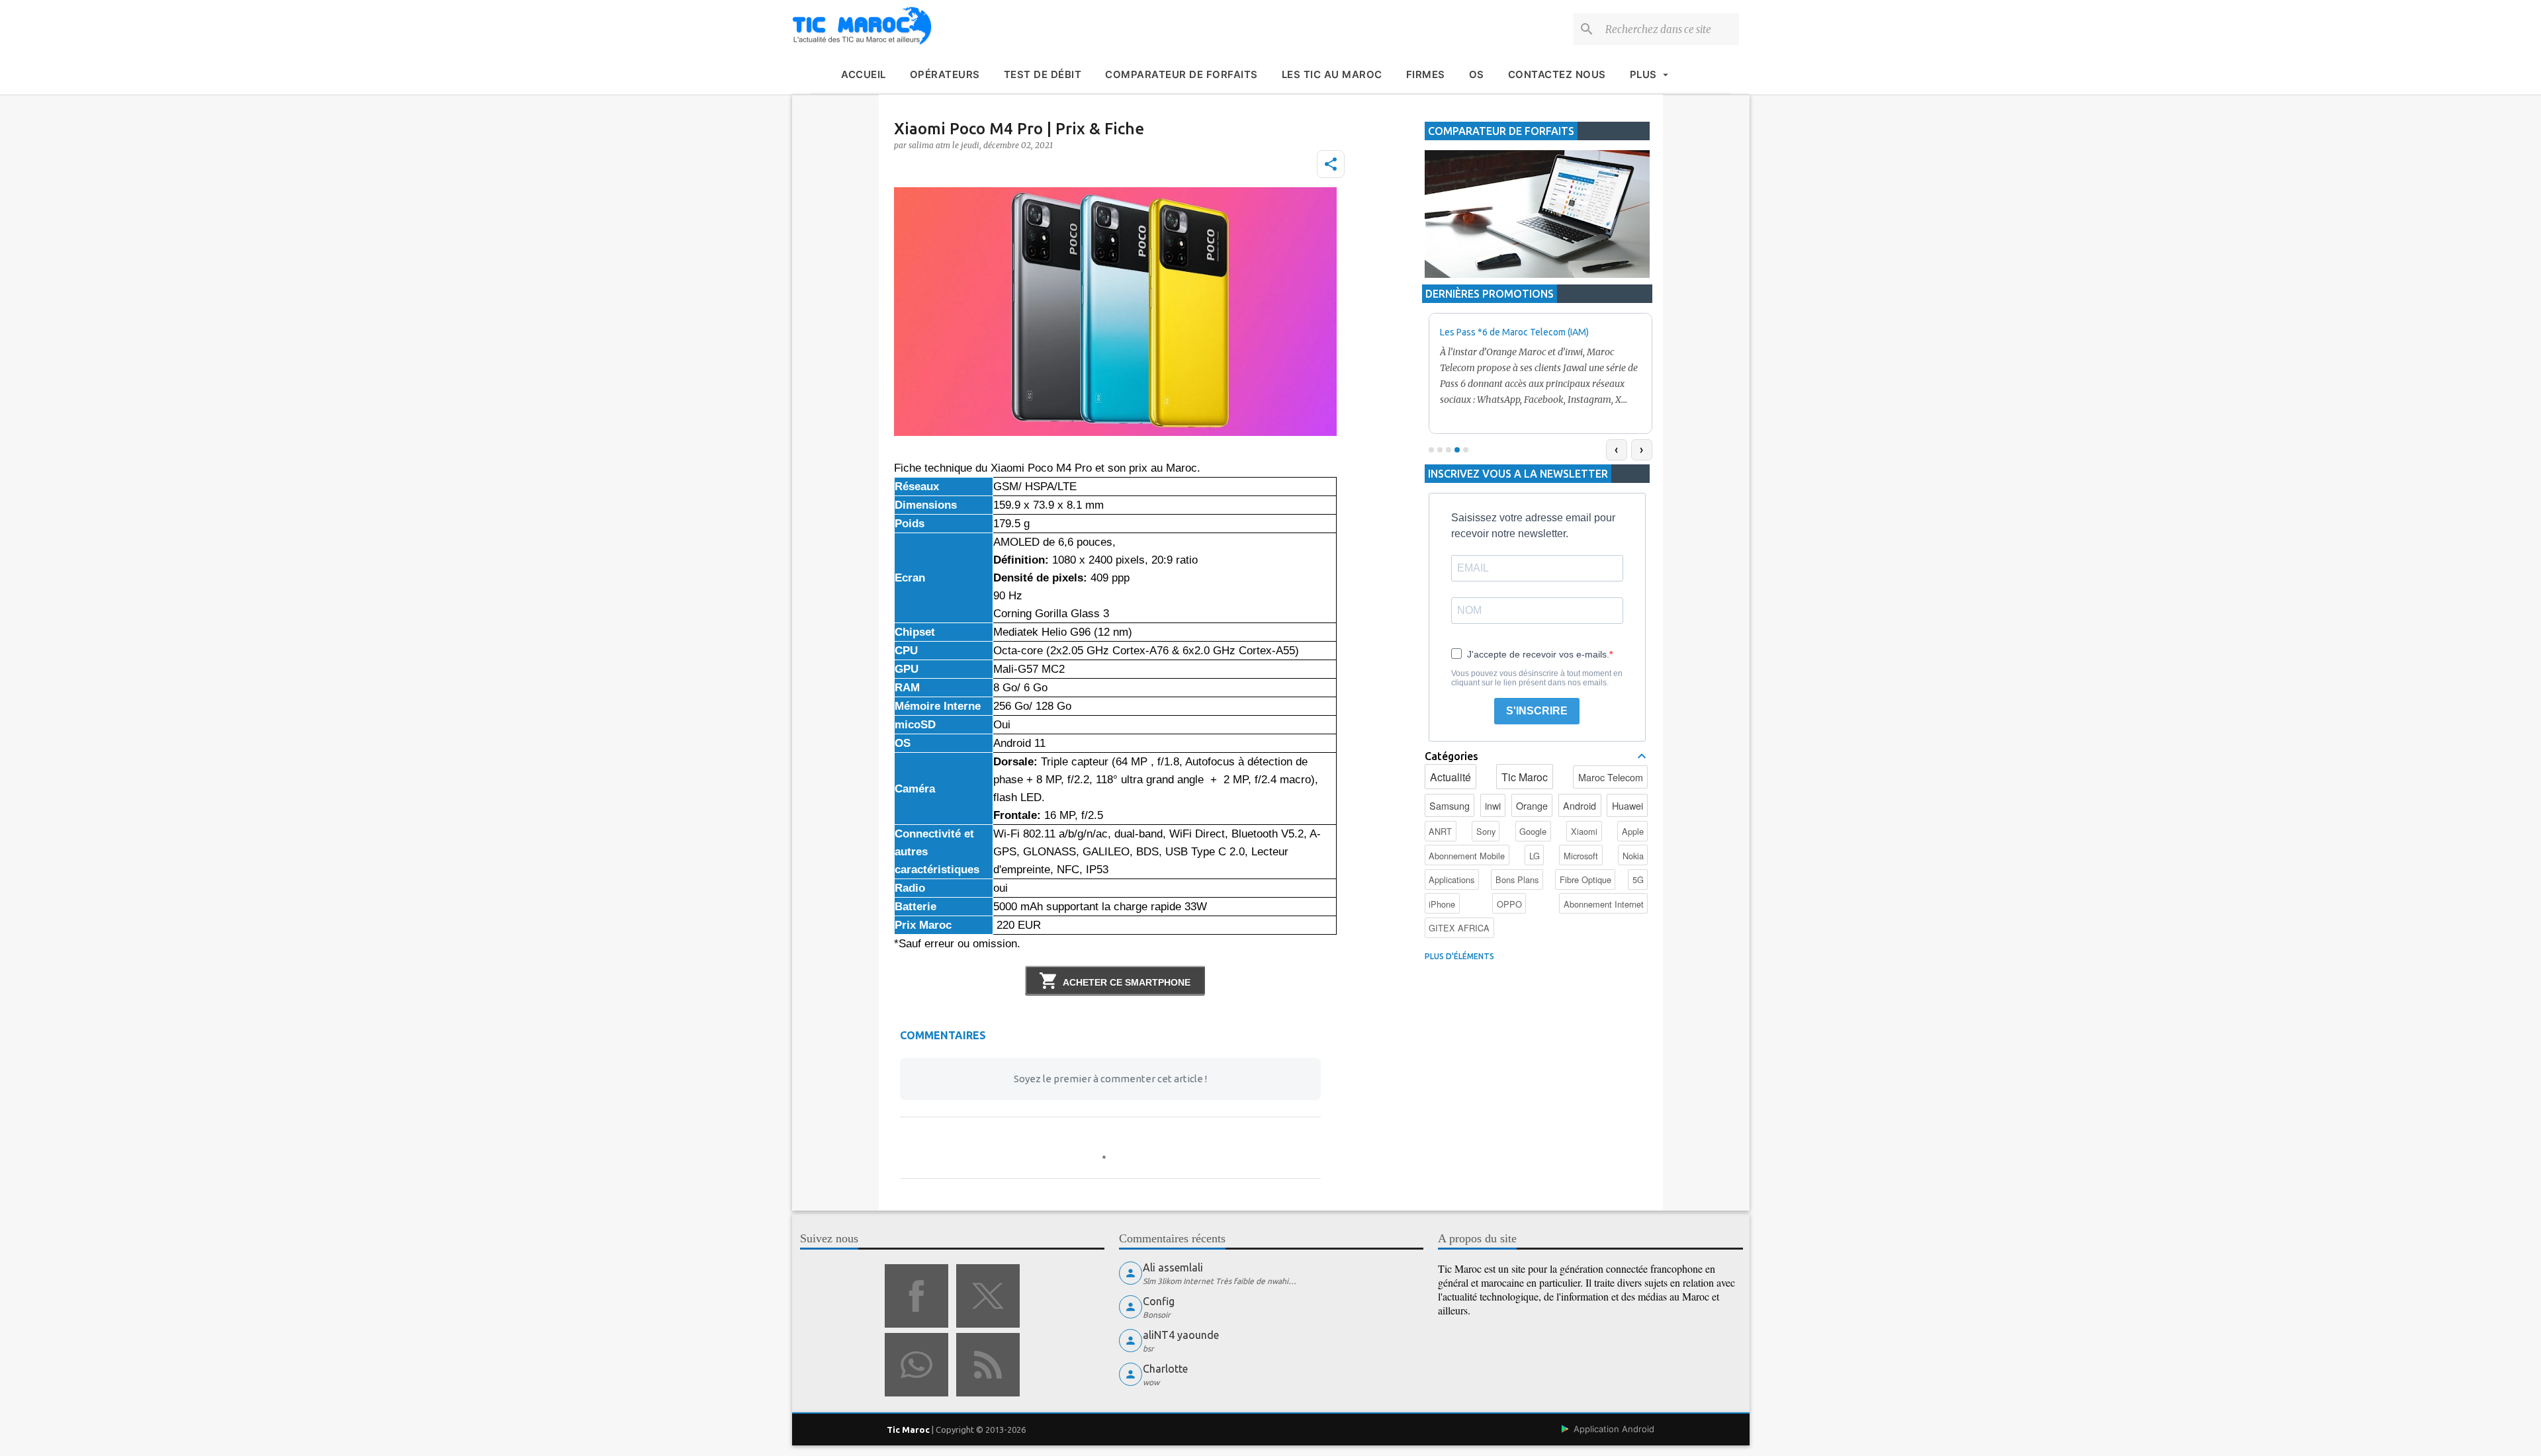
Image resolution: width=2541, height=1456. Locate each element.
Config (1159, 1301)
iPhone (1442, 904)
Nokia (1633, 856)
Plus (1643, 74)
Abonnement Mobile (1467, 856)
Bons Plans (1517, 879)
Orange (1532, 805)
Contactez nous (1557, 74)
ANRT (1440, 831)
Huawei (1627, 805)
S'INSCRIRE (1537, 711)
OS (1477, 74)
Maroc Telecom (1611, 777)
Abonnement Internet (1604, 904)
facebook (916, 1296)
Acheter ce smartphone (1127, 982)
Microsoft (1581, 856)
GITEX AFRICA (1459, 928)
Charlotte (1165, 1369)
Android (1580, 805)
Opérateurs (945, 74)
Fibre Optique (1585, 879)
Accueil (864, 74)
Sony (1486, 831)
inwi (1493, 805)
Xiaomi (1584, 831)
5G (1638, 879)
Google (1533, 831)
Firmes (1426, 74)
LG (1535, 856)
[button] (1331, 164)
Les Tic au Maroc (1332, 74)
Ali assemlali (1173, 1267)
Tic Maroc (1525, 777)
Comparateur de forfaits (1181, 74)
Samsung (1449, 805)
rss (988, 1365)
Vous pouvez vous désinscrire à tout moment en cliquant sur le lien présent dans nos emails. (1537, 678)
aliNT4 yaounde (1181, 1335)
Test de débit (1043, 74)
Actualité (1450, 777)
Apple (1633, 831)
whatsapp (916, 1365)
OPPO (1509, 904)
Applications (1451, 879)
